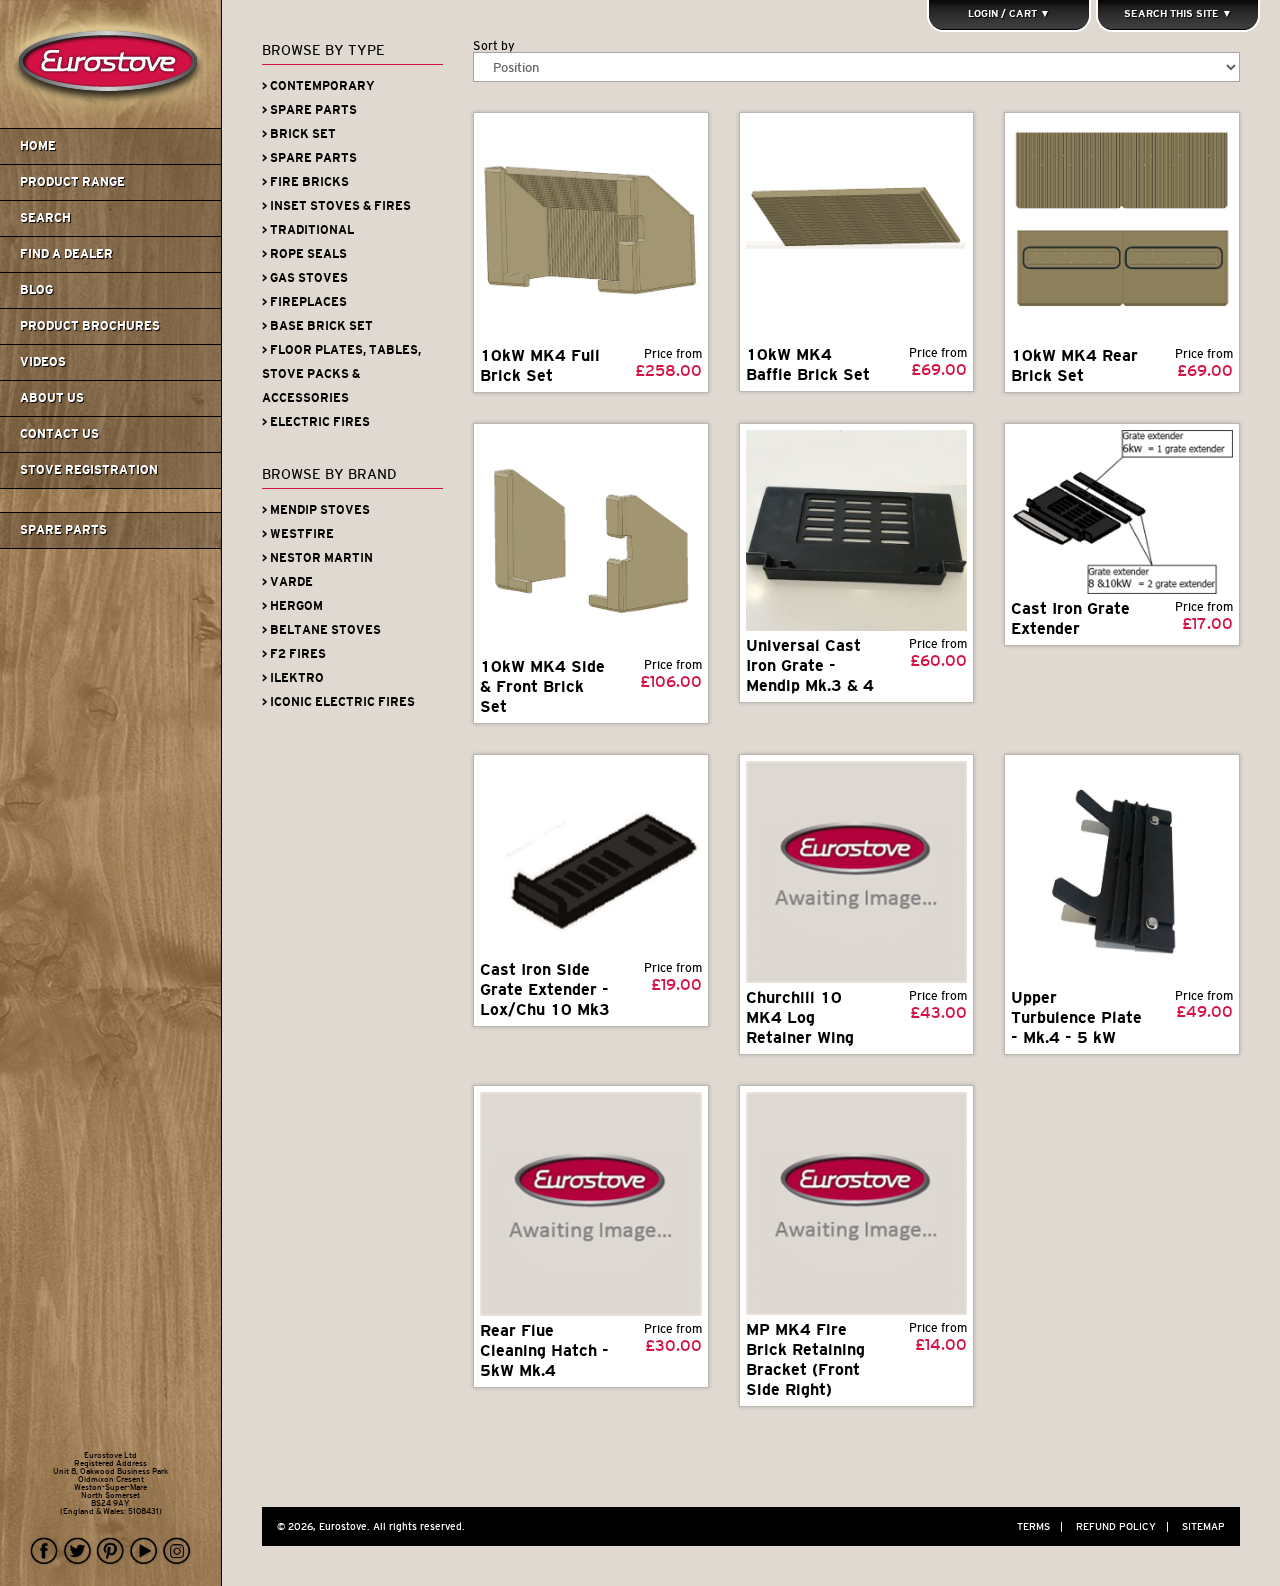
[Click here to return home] (113, 124)
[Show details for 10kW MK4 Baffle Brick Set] (856, 229)
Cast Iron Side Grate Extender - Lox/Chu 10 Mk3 (545, 989)
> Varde (287, 582)
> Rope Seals (304, 254)
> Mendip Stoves (316, 510)
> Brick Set (299, 134)
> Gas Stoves (305, 278)
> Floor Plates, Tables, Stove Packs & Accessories (341, 374)
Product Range (72, 182)
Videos (43, 362)
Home (38, 146)
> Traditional (308, 230)
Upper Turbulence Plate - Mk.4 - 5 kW (1076, 1017)
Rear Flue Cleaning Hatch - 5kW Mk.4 (544, 1350)
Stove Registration (89, 470)
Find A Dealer (66, 254)
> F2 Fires (294, 654)
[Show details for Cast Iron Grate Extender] (1122, 512)
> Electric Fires (316, 422)
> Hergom (292, 606)
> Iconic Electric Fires (338, 702)
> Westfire (298, 534)
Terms (1040, 1526)
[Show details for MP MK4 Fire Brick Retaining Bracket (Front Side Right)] (856, 1203)
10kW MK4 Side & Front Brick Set (542, 686)
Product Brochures (90, 326)
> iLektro (293, 678)
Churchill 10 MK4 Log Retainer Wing (800, 1017)
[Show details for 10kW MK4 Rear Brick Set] (1122, 230)
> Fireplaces (304, 302)
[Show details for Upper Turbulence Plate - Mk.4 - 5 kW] (1122, 872)
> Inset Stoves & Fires (336, 206)
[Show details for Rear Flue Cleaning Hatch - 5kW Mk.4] (591, 1203)
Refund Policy (1122, 1526)
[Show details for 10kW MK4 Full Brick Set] (591, 230)
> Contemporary (318, 86)
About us (52, 398)
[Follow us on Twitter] (78, 1551)
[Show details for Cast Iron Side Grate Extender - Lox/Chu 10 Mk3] (591, 858)
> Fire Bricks (305, 182)
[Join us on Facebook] (45, 1551)
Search (45, 218)
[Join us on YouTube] (144, 1551)
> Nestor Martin (317, 558)
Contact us (59, 434)
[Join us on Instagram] (177, 1551)
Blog (36, 290)
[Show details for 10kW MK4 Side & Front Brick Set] (591, 541)
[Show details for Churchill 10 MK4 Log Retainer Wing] (856, 872)
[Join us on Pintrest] (111, 1551)
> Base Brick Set (317, 326)
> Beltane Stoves (321, 630)
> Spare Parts (309, 110)
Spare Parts (63, 530)
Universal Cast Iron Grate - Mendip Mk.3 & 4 (810, 665)
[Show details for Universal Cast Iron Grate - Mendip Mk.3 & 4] (856, 530)
